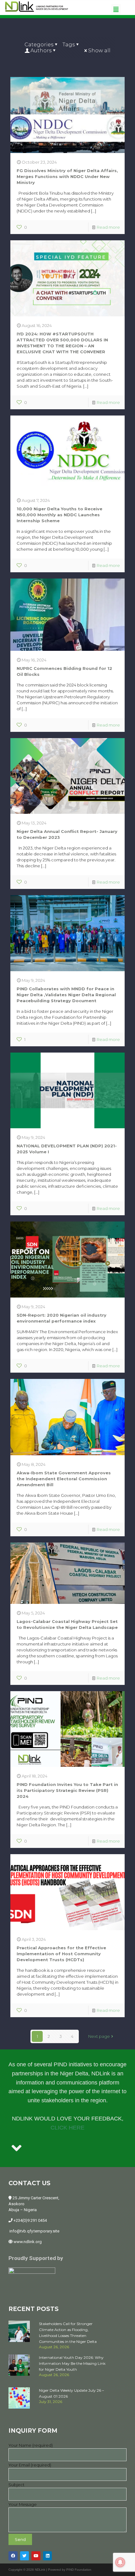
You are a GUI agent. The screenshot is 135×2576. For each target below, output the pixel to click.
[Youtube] (36, 2556)
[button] (116, 9)
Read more (108, 227)
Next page (99, 2036)
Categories (39, 45)
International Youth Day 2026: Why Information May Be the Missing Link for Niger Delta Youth (72, 2363)
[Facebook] (13, 2556)
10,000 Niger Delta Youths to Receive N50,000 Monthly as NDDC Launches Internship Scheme (59, 515)
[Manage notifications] (120, 2562)
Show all (99, 51)
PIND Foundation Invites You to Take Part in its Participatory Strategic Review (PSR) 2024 (67, 1790)
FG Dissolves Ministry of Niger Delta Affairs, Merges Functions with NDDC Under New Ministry (67, 176)
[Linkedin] (48, 2556)
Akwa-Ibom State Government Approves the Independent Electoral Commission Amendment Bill (64, 1479)
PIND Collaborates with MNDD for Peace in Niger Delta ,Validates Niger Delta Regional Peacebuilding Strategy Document (66, 995)
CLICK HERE (67, 2128)
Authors (41, 51)
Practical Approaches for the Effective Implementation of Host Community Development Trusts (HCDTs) (61, 1954)
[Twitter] (25, 2556)
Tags (69, 45)
